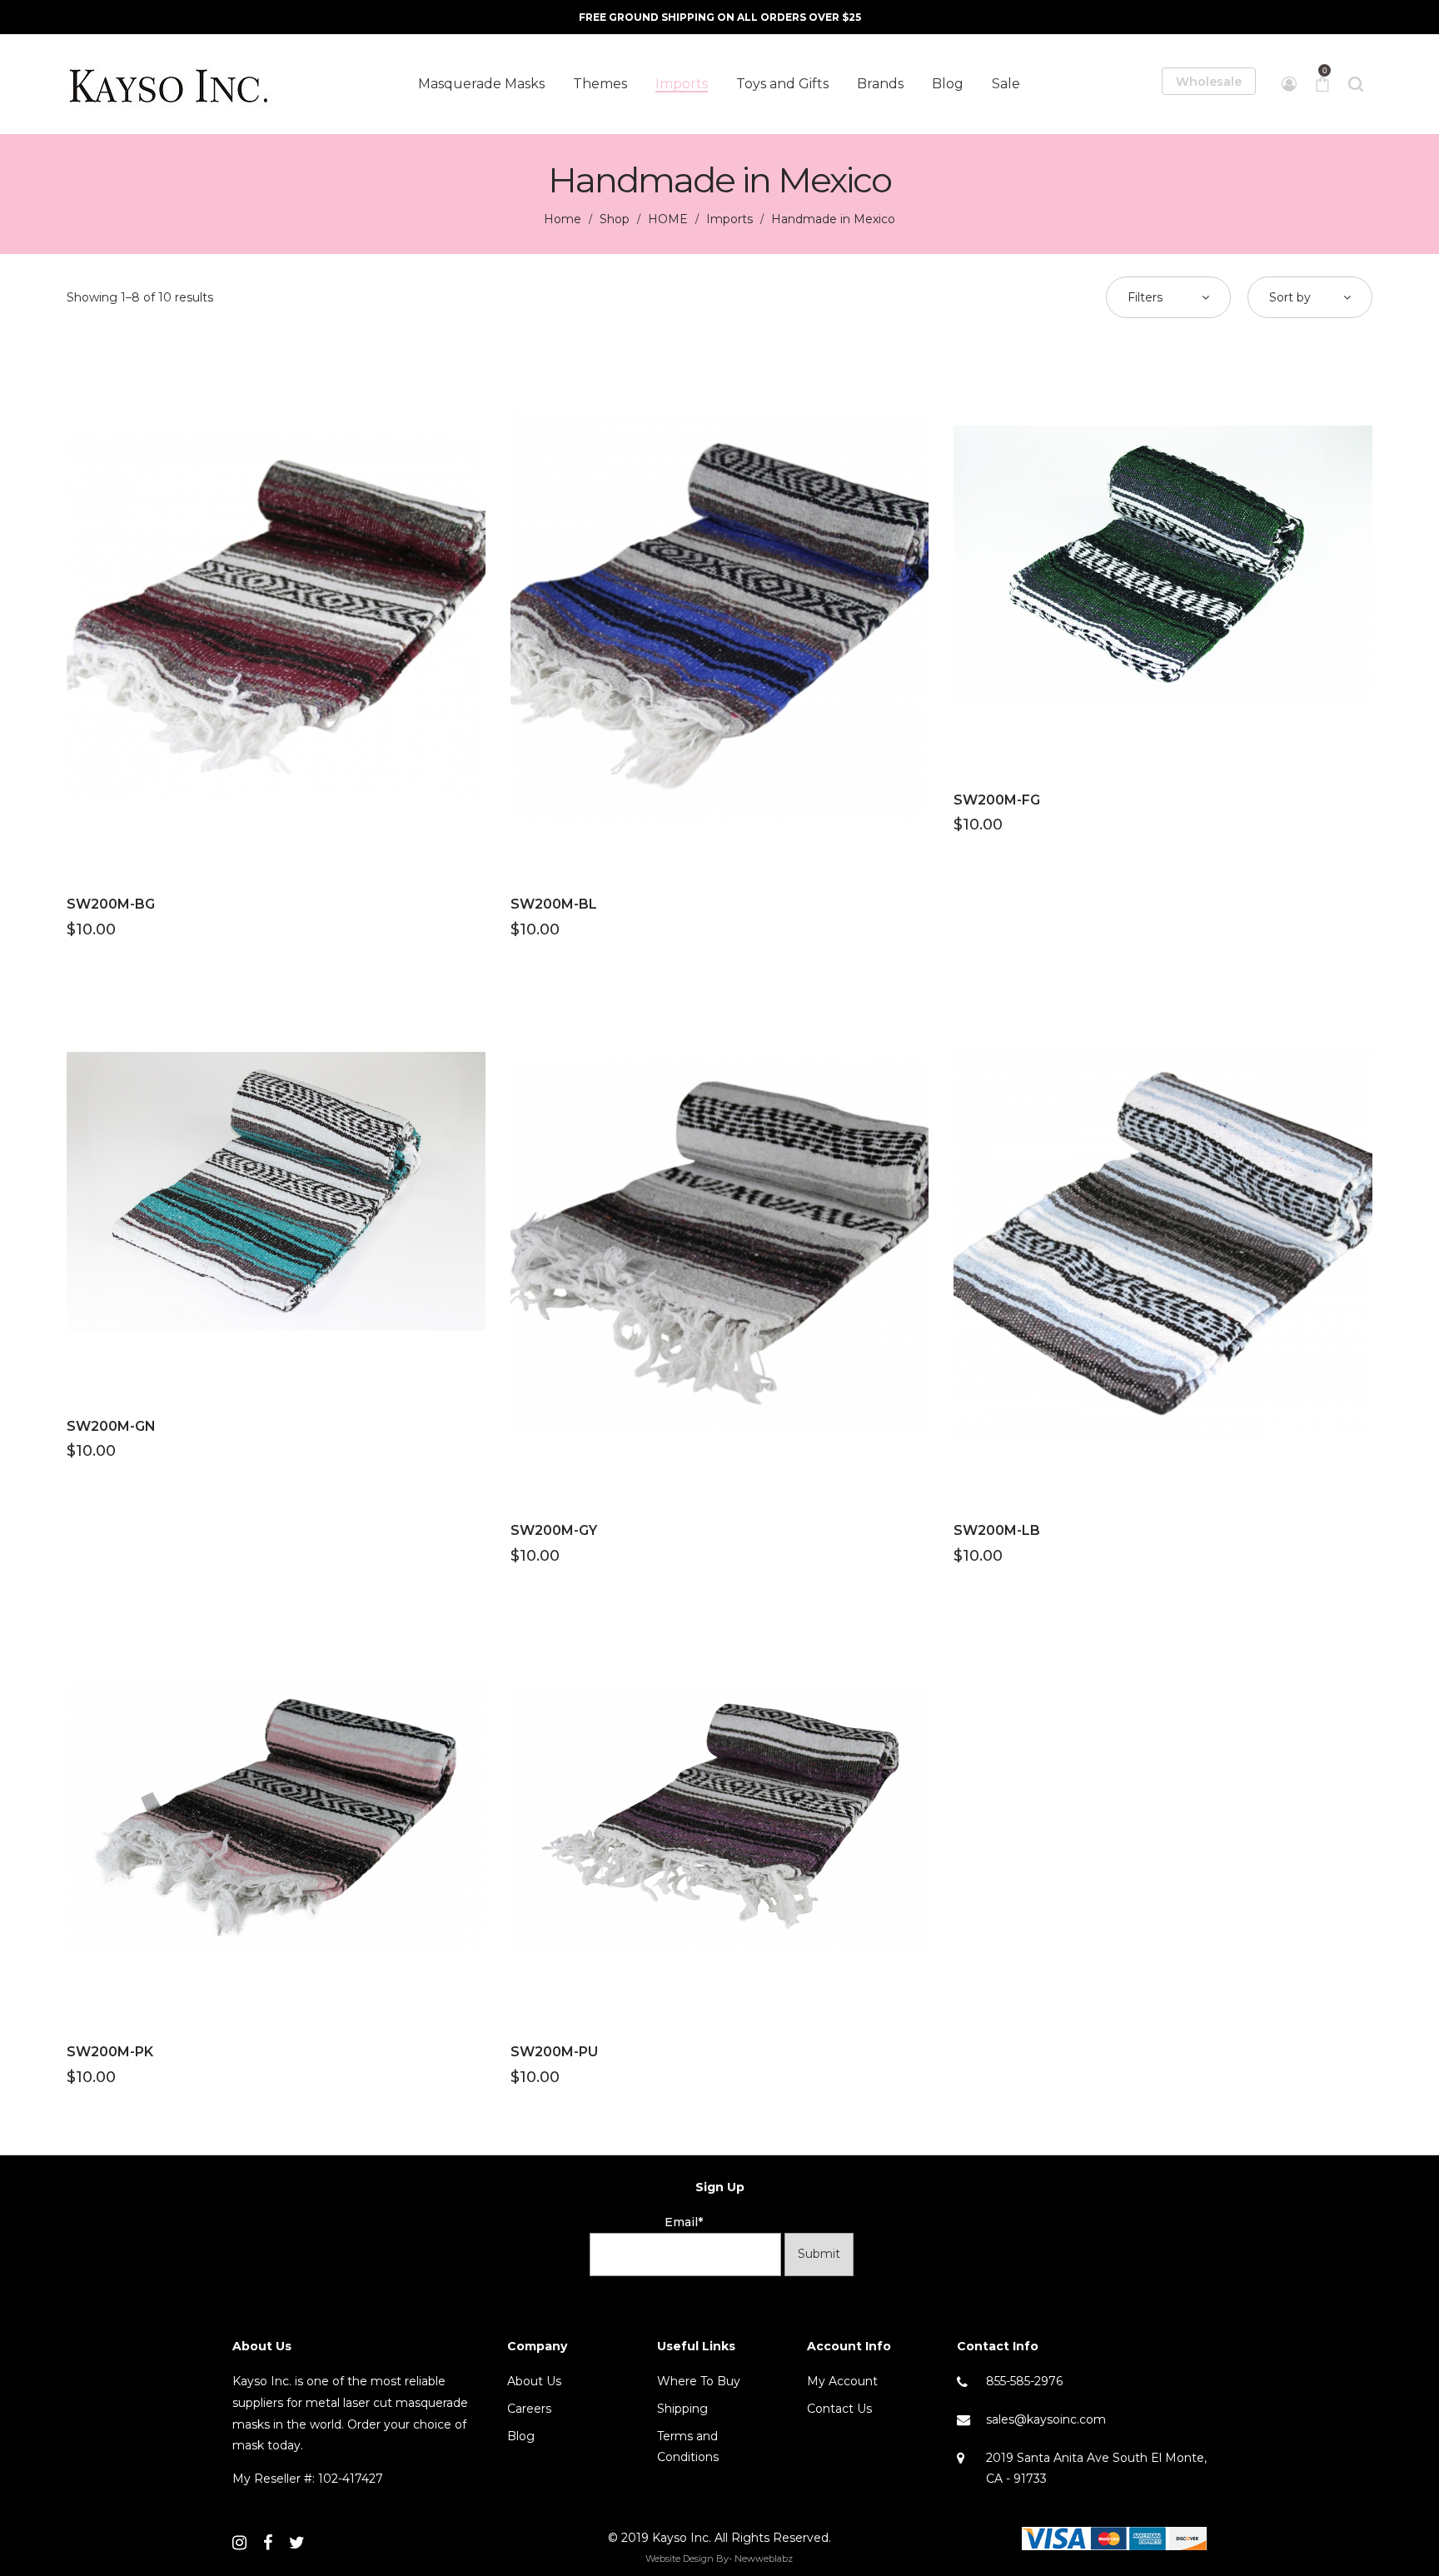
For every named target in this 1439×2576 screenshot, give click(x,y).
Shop (615, 219)
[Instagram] (239, 2543)
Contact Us (839, 2409)
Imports (729, 219)
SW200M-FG (997, 800)
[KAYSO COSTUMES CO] (171, 84)
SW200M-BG (111, 904)
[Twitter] (297, 2543)
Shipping (682, 2409)
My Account (842, 2381)
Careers (529, 2409)
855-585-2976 (1024, 2381)
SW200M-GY (554, 1530)
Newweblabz (764, 2559)
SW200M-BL (554, 904)
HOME (668, 219)
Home (563, 219)
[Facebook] (268, 2543)
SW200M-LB (997, 1530)
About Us (534, 2381)
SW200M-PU (554, 2052)
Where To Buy (699, 2381)
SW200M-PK (110, 2052)
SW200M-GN (111, 1426)
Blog (521, 2436)
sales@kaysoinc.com (1046, 2419)
